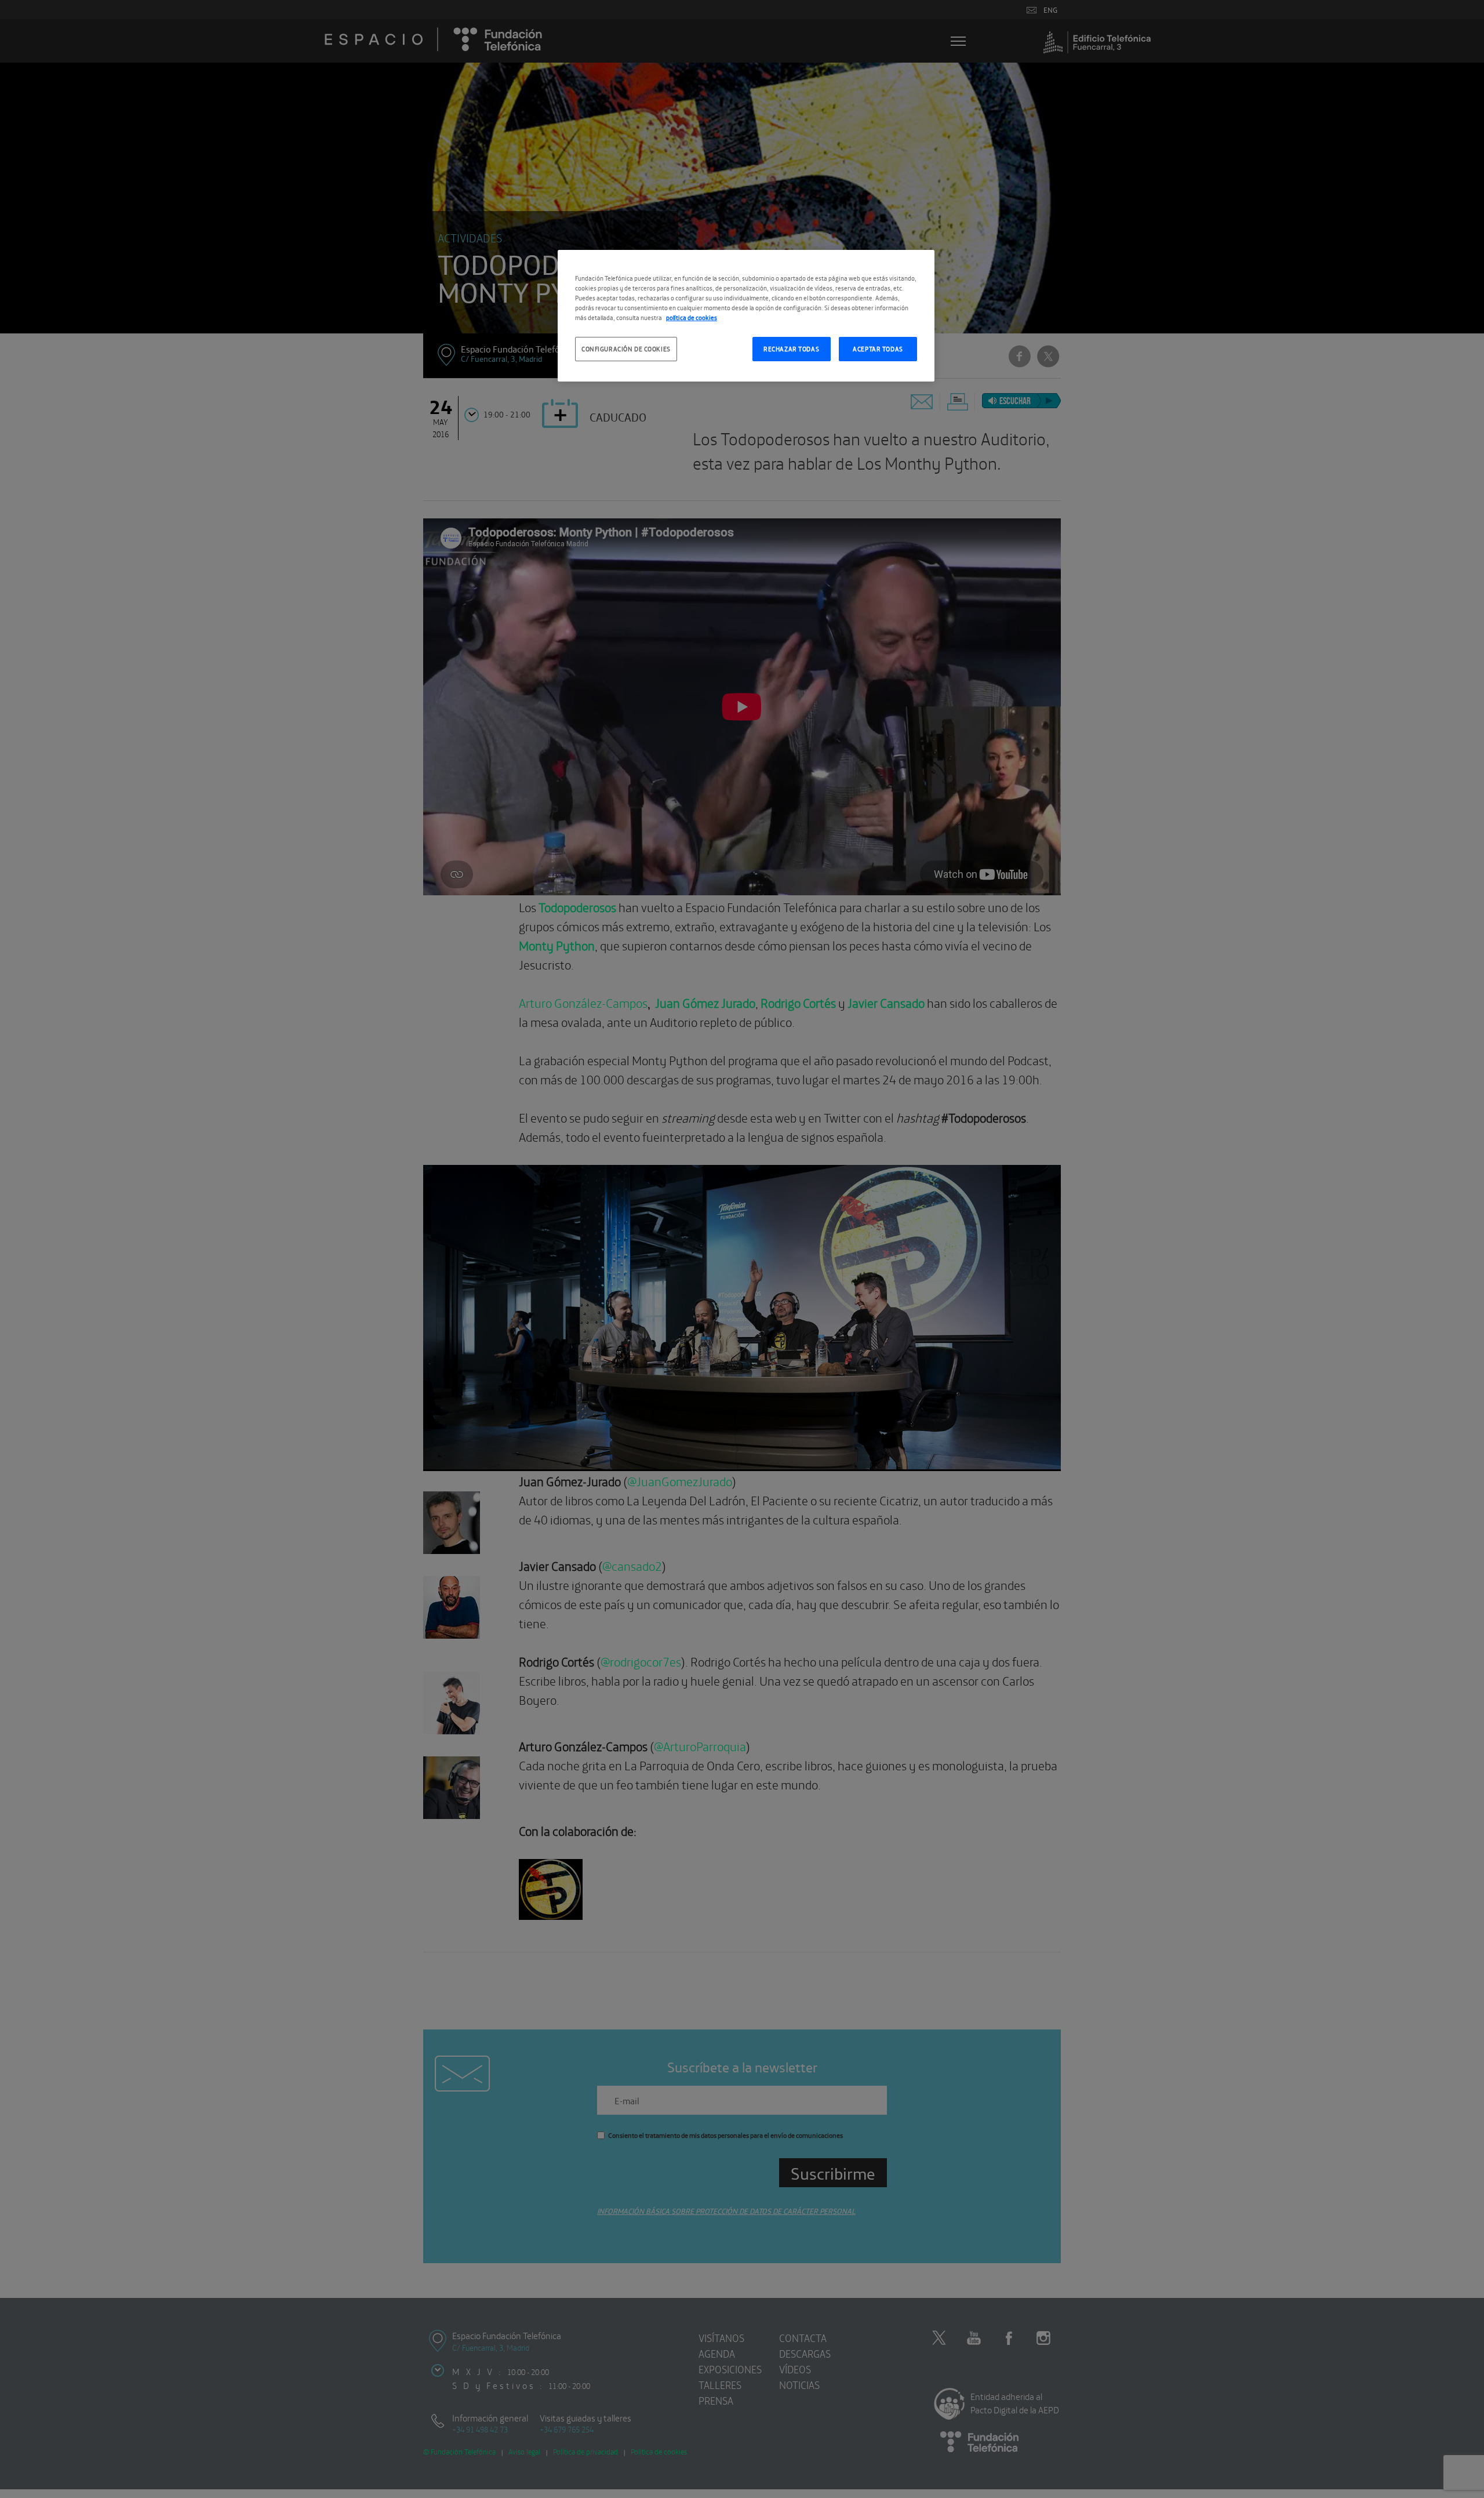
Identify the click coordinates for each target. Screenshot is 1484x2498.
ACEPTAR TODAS (878, 348)
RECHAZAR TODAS (791, 348)
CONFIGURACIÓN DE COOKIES (626, 348)
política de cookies (692, 317)
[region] (746, 316)
